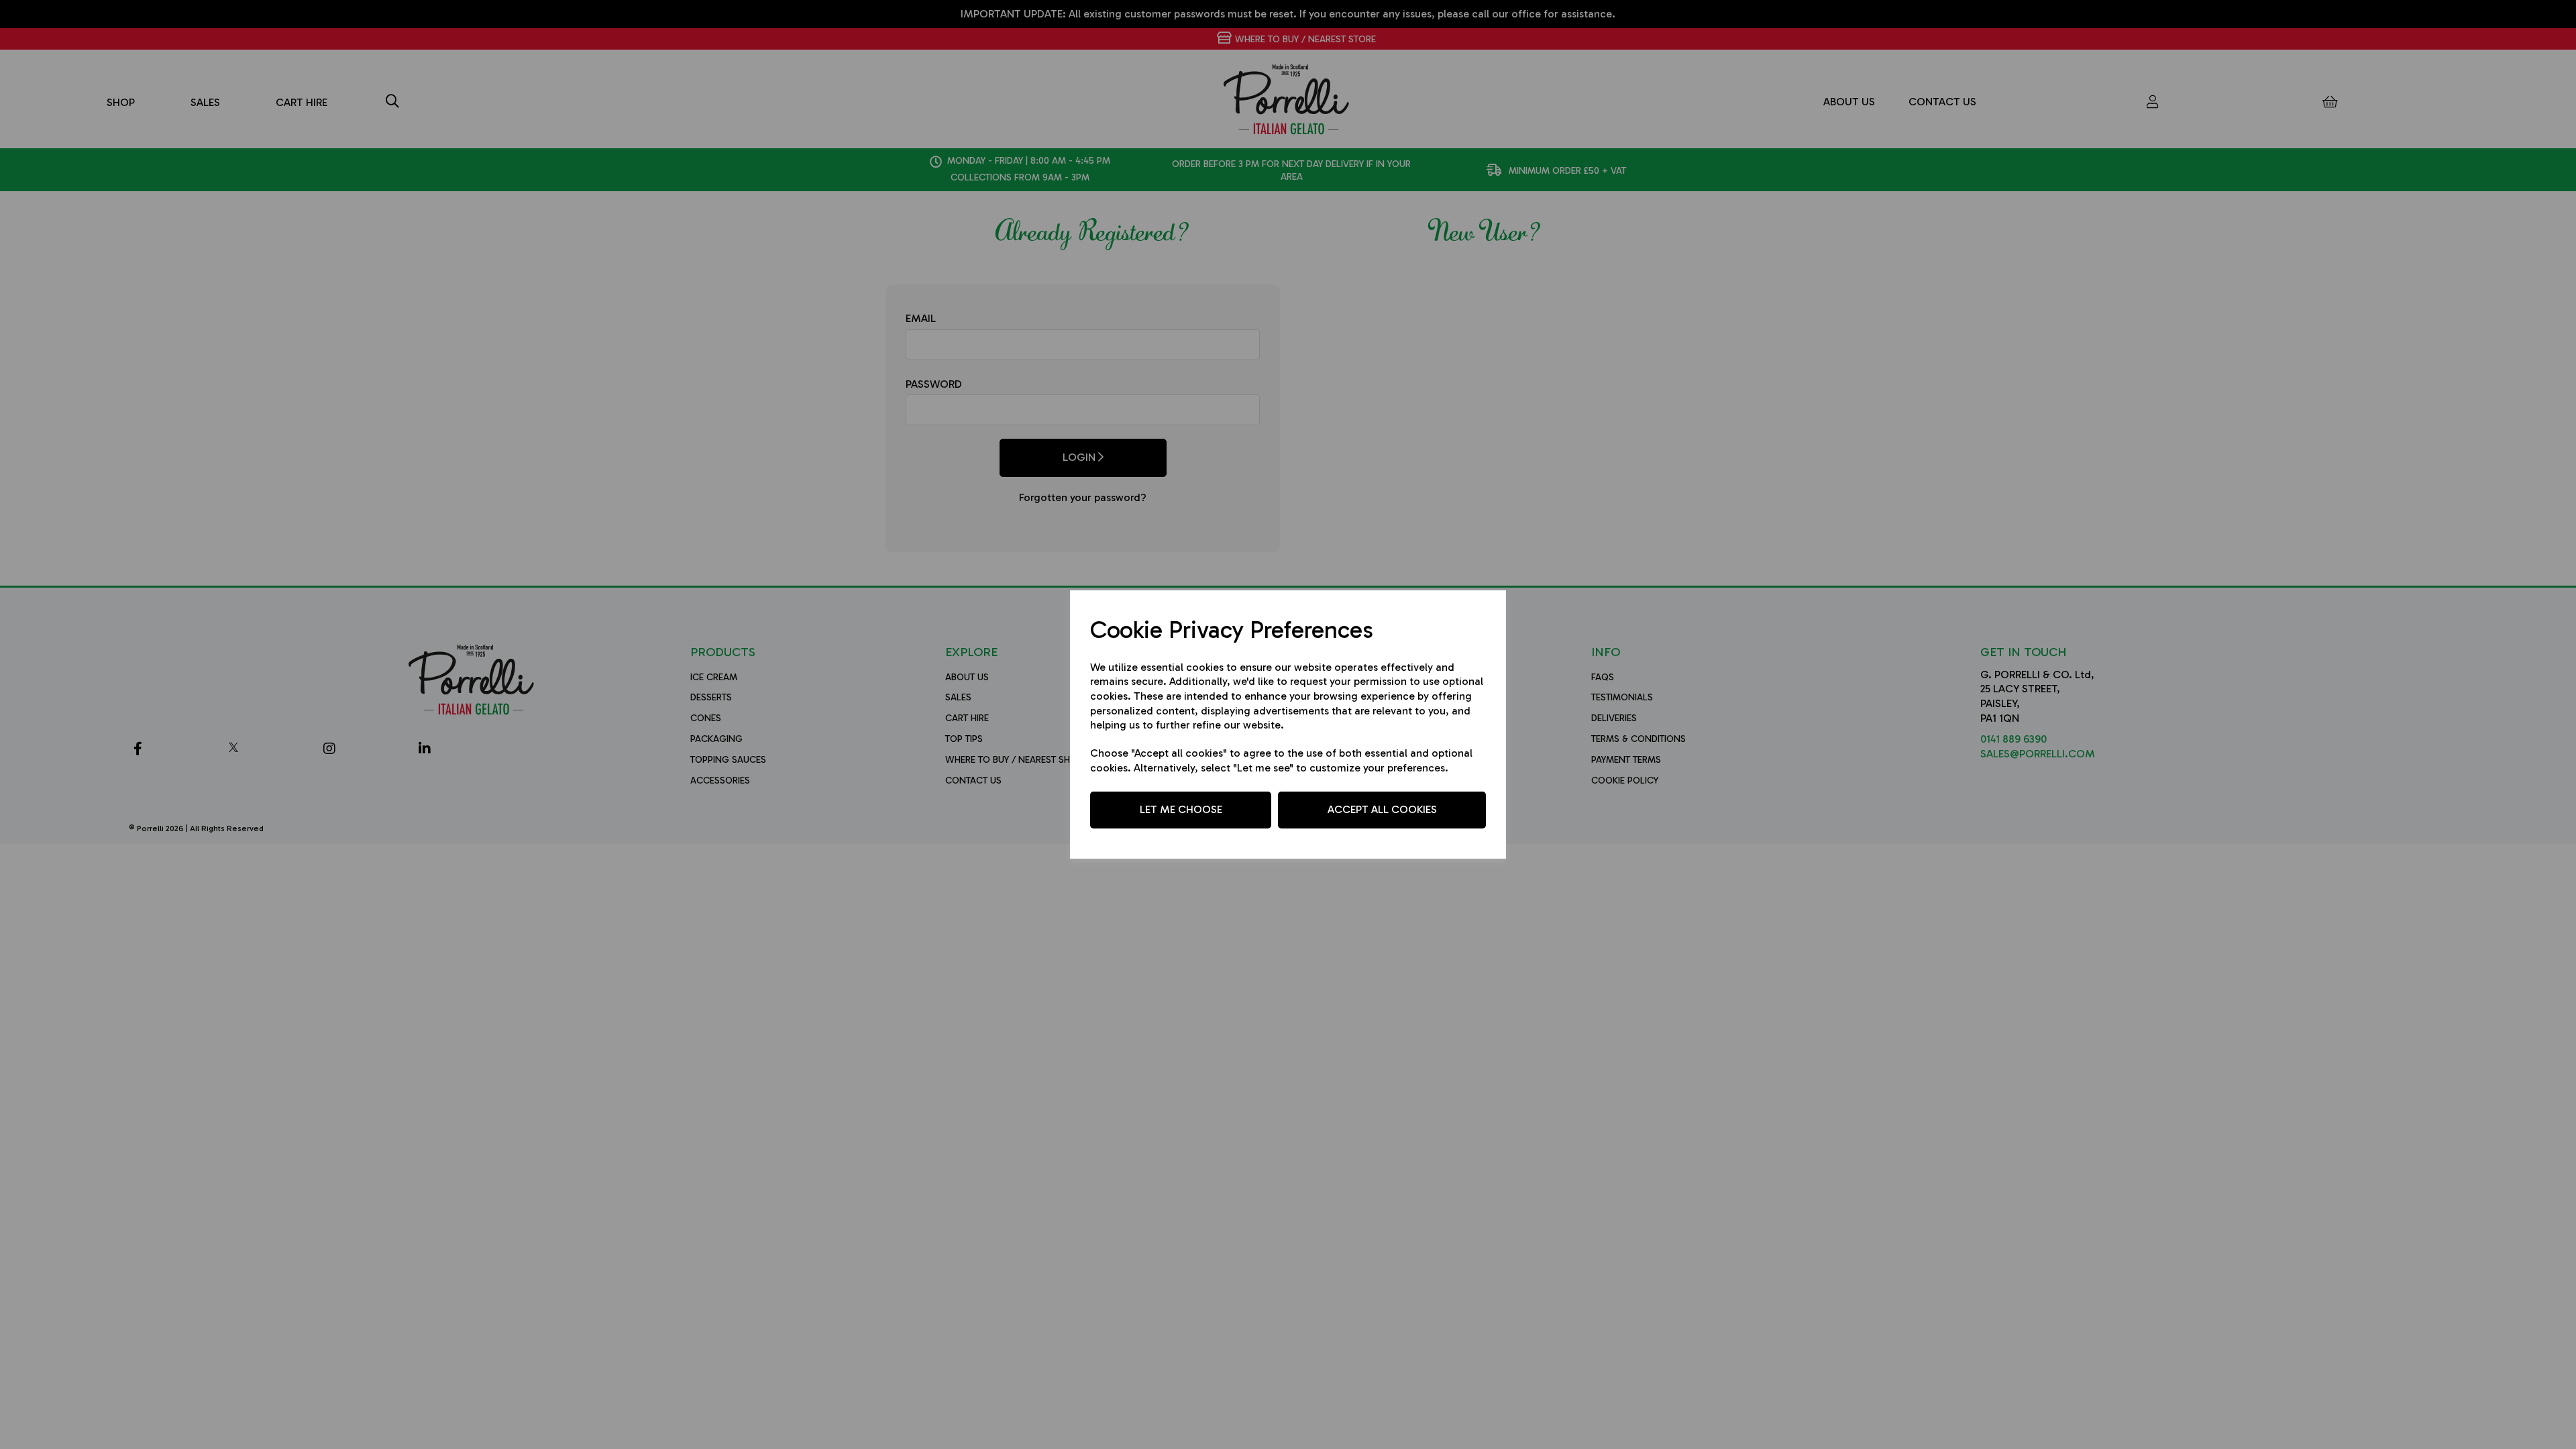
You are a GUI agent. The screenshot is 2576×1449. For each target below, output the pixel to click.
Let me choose (1181, 809)
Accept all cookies (1382, 809)
